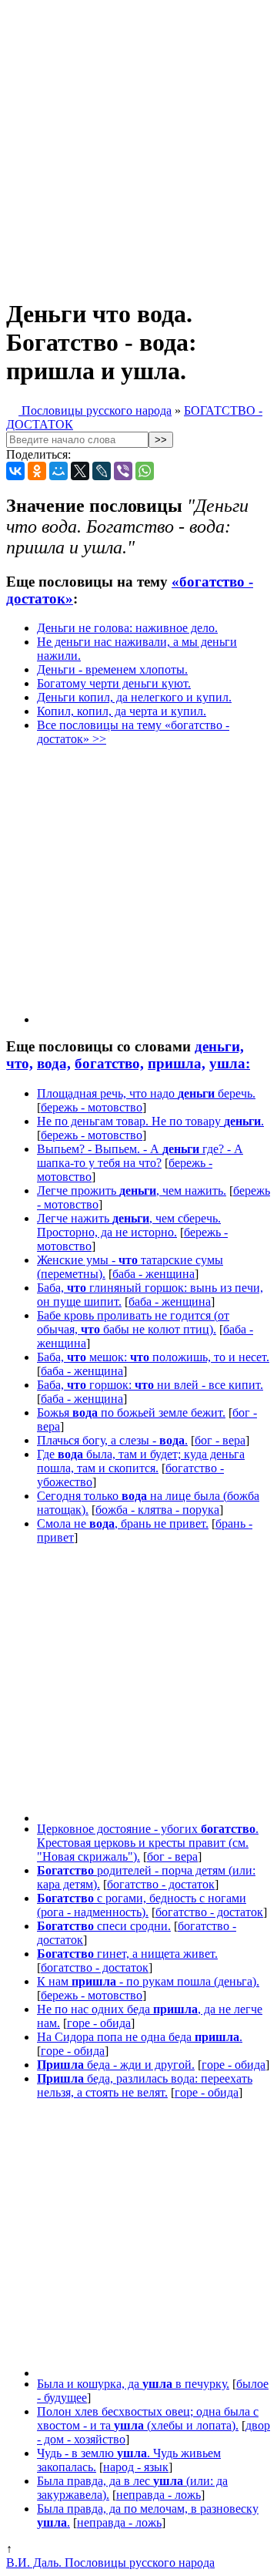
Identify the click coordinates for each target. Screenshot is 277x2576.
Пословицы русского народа (95, 410)
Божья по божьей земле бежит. (131, 1412)
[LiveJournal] (102, 471)
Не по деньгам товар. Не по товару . (150, 1121)
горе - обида (99, 2023)
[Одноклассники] (37, 471)
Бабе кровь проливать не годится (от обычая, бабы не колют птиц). (133, 1322)
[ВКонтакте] (15, 471)
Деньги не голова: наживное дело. (127, 628)
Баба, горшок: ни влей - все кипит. (150, 1385)
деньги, (219, 1046)
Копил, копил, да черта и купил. (122, 711)
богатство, (109, 1063)
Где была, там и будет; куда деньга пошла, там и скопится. (141, 1461)
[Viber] (123, 471)
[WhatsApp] (145, 471)
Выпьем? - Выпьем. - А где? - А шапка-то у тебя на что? (140, 1156)
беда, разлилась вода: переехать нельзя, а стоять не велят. (145, 2085)
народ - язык (136, 2467)
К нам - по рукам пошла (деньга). (148, 1981)
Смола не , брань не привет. (123, 1523)
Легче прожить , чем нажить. (132, 1190)
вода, (54, 1063)
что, (20, 1063)
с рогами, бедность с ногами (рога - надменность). (142, 1905)
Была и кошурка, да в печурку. (133, 2384)
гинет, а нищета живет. (127, 1954)
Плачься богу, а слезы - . (112, 1440)
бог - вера (220, 1440)
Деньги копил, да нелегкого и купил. (134, 697)
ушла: (230, 1063)
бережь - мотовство (92, 1107)
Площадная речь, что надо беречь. (146, 1093)
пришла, (177, 1063)
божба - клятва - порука (157, 1510)
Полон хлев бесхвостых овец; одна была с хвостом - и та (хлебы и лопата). (148, 2418)
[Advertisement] (138, 145)
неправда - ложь (159, 2495)
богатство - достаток (161, 1884)
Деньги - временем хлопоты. (112, 669)
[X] (80, 471)
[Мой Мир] (58, 471)
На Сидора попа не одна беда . (140, 2037)
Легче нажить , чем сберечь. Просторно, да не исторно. (129, 1225)
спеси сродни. (104, 1926)
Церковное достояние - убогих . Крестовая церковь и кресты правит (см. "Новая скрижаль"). (148, 1843)
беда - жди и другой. (116, 2065)
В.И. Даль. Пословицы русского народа (110, 2563)
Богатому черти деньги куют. (114, 683)
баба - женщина (154, 1274)
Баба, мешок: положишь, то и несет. (153, 1357)
